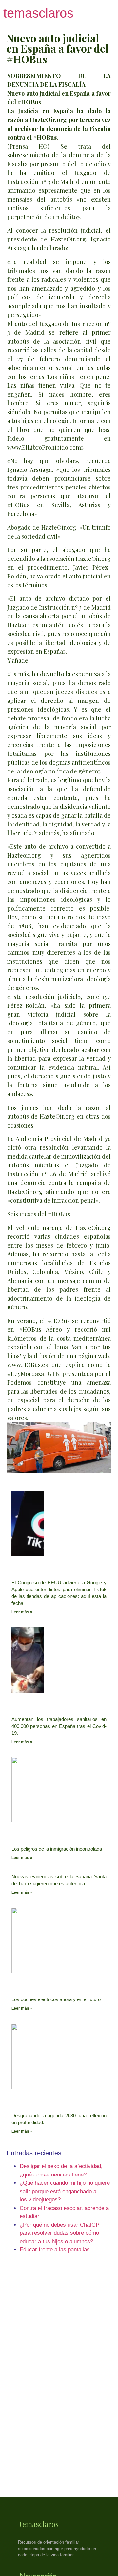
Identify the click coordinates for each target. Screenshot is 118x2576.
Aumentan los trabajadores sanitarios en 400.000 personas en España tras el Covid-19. (59, 1726)
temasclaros (38, 13)
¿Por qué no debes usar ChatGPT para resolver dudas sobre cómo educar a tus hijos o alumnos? (61, 2233)
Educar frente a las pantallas (55, 2250)
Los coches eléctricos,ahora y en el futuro (56, 1999)
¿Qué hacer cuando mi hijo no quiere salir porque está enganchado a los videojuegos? (65, 2191)
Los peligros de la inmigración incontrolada (57, 1849)
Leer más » (22, 1612)
